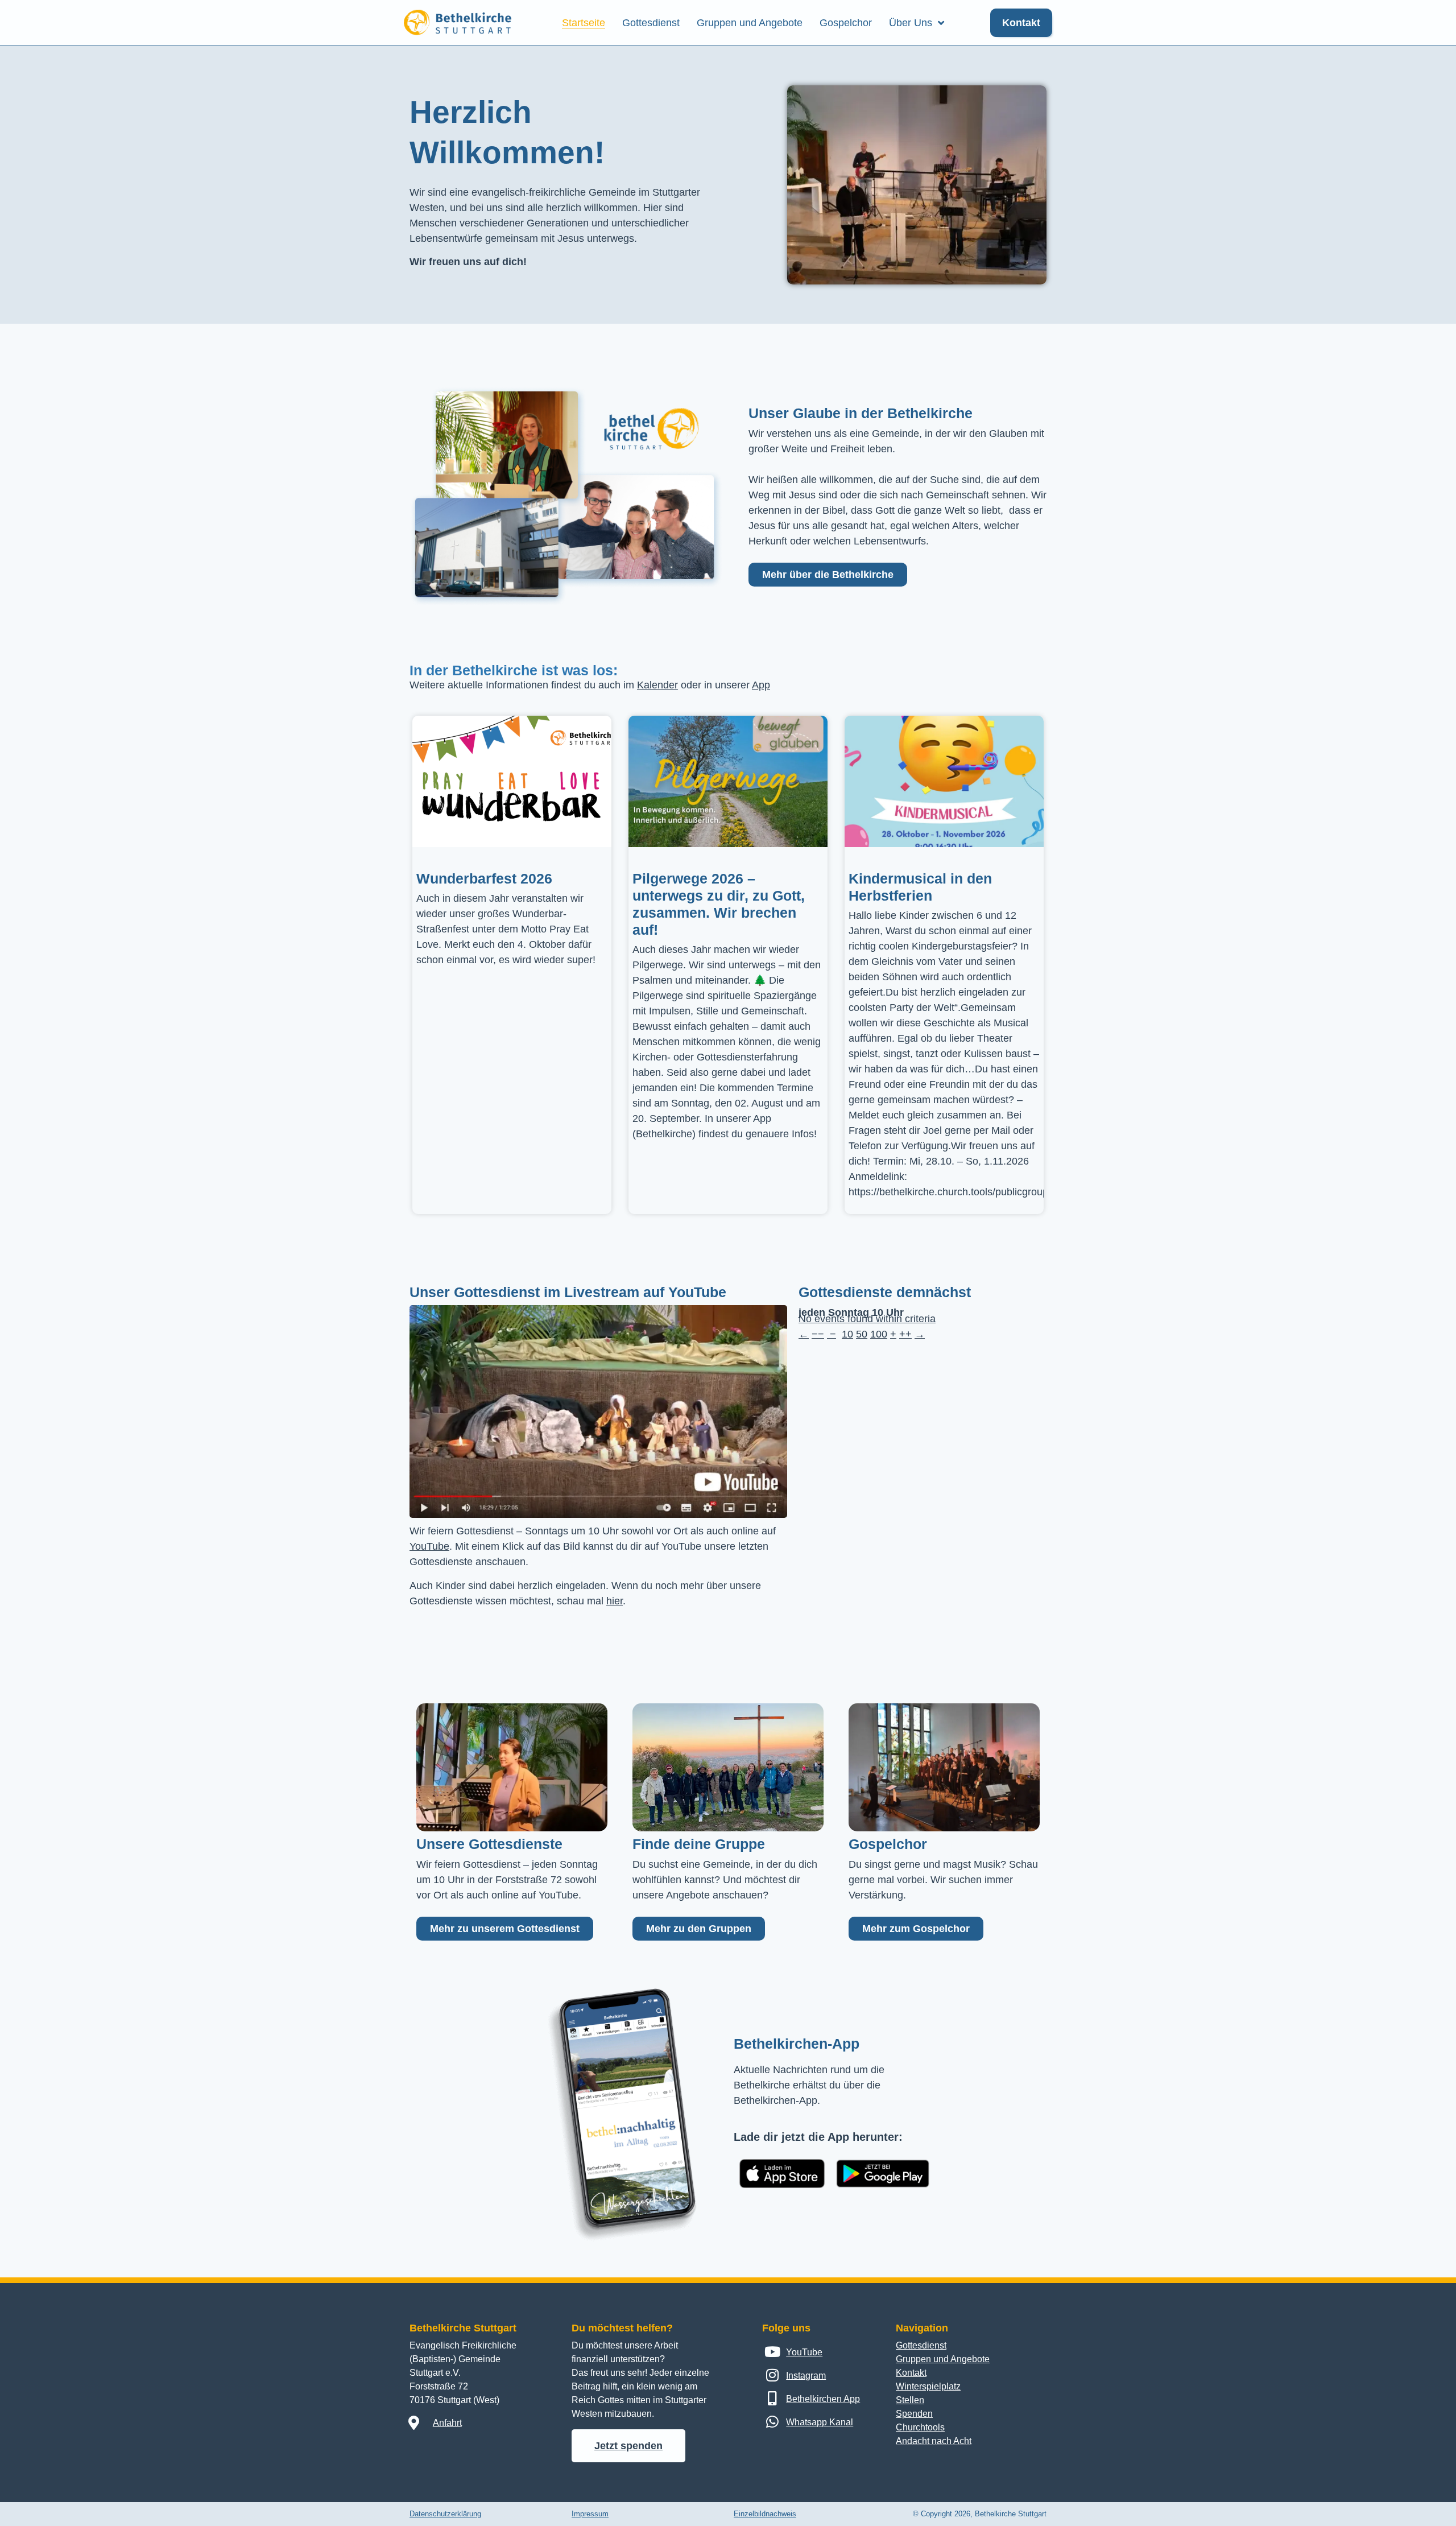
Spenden (914, 2414)
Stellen (910, 2400)
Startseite (584, 23)
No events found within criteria (867, 1319)
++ (905, 1334)
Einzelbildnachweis (765, 2514)
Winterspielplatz (928, 2386)
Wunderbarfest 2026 (484, 878)
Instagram (806, 2376)
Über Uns (911, 23)
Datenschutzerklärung (445, 2514)
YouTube (429, 1546)
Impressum (590, 2514)
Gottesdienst (651, 23)
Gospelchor (846, 23)
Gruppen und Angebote (750, 23)
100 (879, 1334)
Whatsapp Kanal (820, 2422)
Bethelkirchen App (823, 2399)
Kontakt (911, 2373)
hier (615, 1601)
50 (862, 1334)
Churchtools (920, 2427)
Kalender (657, 685)
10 (847, 1334)
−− (818, 1334)
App (761, 685)
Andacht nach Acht (934, 2441)
